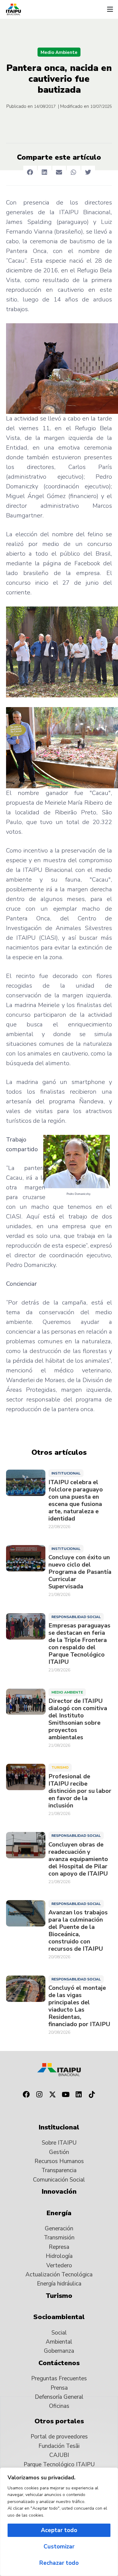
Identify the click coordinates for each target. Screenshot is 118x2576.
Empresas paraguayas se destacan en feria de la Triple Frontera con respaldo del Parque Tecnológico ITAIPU (79, 1644)
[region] (59, 2522)
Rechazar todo (59, 2563)
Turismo (60, 1767)
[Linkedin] (79, 2095)
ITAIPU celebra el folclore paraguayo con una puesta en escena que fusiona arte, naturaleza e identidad (76, 1501)
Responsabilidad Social (76, 1617)
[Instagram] (39, 2095)
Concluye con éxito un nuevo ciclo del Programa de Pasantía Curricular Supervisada (80, 1572)
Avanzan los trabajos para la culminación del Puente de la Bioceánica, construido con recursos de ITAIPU (78, 1931)
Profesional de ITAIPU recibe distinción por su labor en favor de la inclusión (80, 1791)
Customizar (59, 2547)
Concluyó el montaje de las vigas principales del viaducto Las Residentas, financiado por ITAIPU (79, 2006)
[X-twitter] (52, 2095)
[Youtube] (66, 2095)
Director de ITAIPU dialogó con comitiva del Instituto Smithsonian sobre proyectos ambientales (78, 1719)
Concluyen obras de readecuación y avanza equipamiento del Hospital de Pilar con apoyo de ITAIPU (78, 1859)
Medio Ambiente (59, 52)
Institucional (66, 1473)
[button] (110, 9)
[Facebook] (26, 2095)
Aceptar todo (59, 2530)
